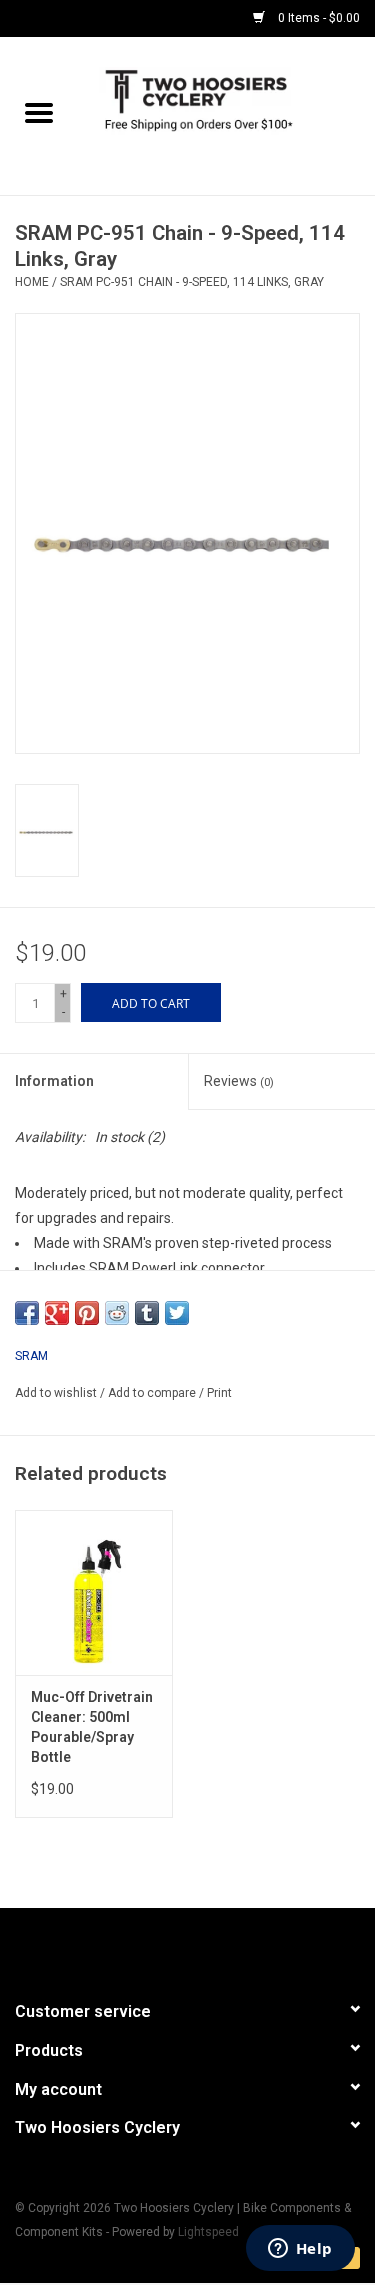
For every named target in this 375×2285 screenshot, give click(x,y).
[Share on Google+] (57, 1313)
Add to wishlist (57, 1393)
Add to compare (153, 1393)
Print (219, 1393)
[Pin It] (87, 1313)
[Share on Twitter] (177, 1313)
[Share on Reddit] (117, 1313)
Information (54, 1081)
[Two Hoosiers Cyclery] (227, 115)
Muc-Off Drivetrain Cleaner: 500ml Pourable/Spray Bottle (92, 1727)
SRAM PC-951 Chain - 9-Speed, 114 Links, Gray (192, 282)
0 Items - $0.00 (317, 18)
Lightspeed (208, 2232)
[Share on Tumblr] (147, 1313)
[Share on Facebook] (27, 1313)
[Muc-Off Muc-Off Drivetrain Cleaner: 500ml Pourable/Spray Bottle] (94, 1592)
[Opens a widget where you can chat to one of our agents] (300, 2250)
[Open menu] (39, 112)
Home (32, 282)
